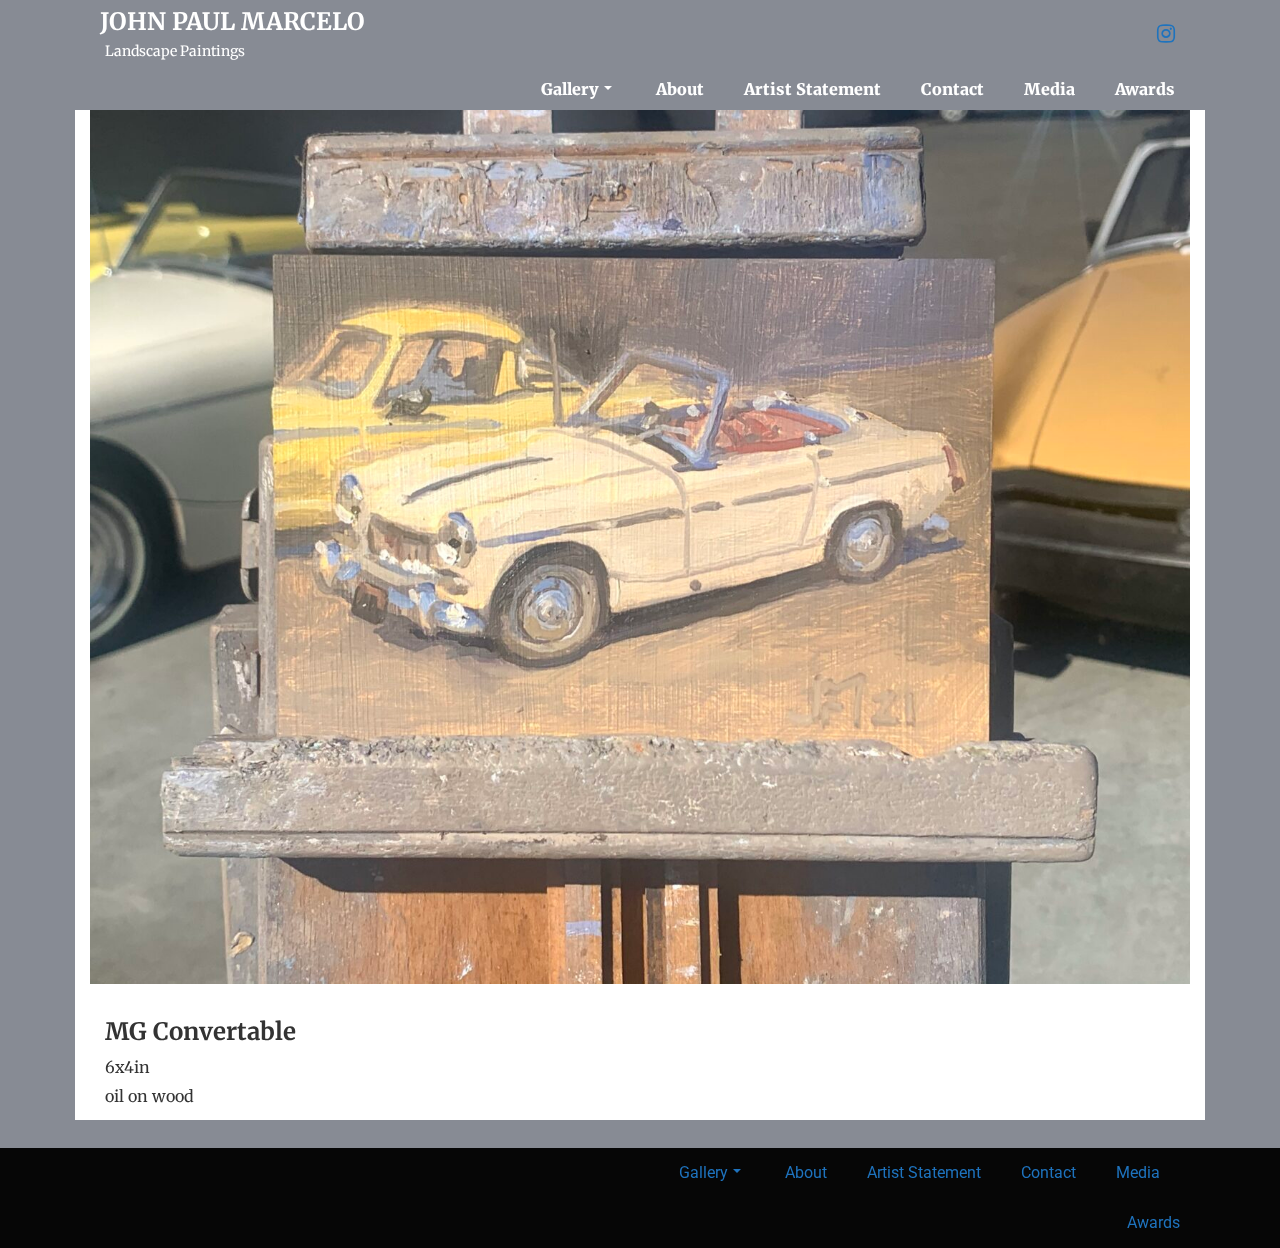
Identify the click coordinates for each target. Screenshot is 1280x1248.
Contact (952, 89)
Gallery (570, 89)
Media (1049, 89)
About (680, 89)
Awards (1145, 89)
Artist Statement (812, 89)
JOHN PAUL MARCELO (232, 22)
